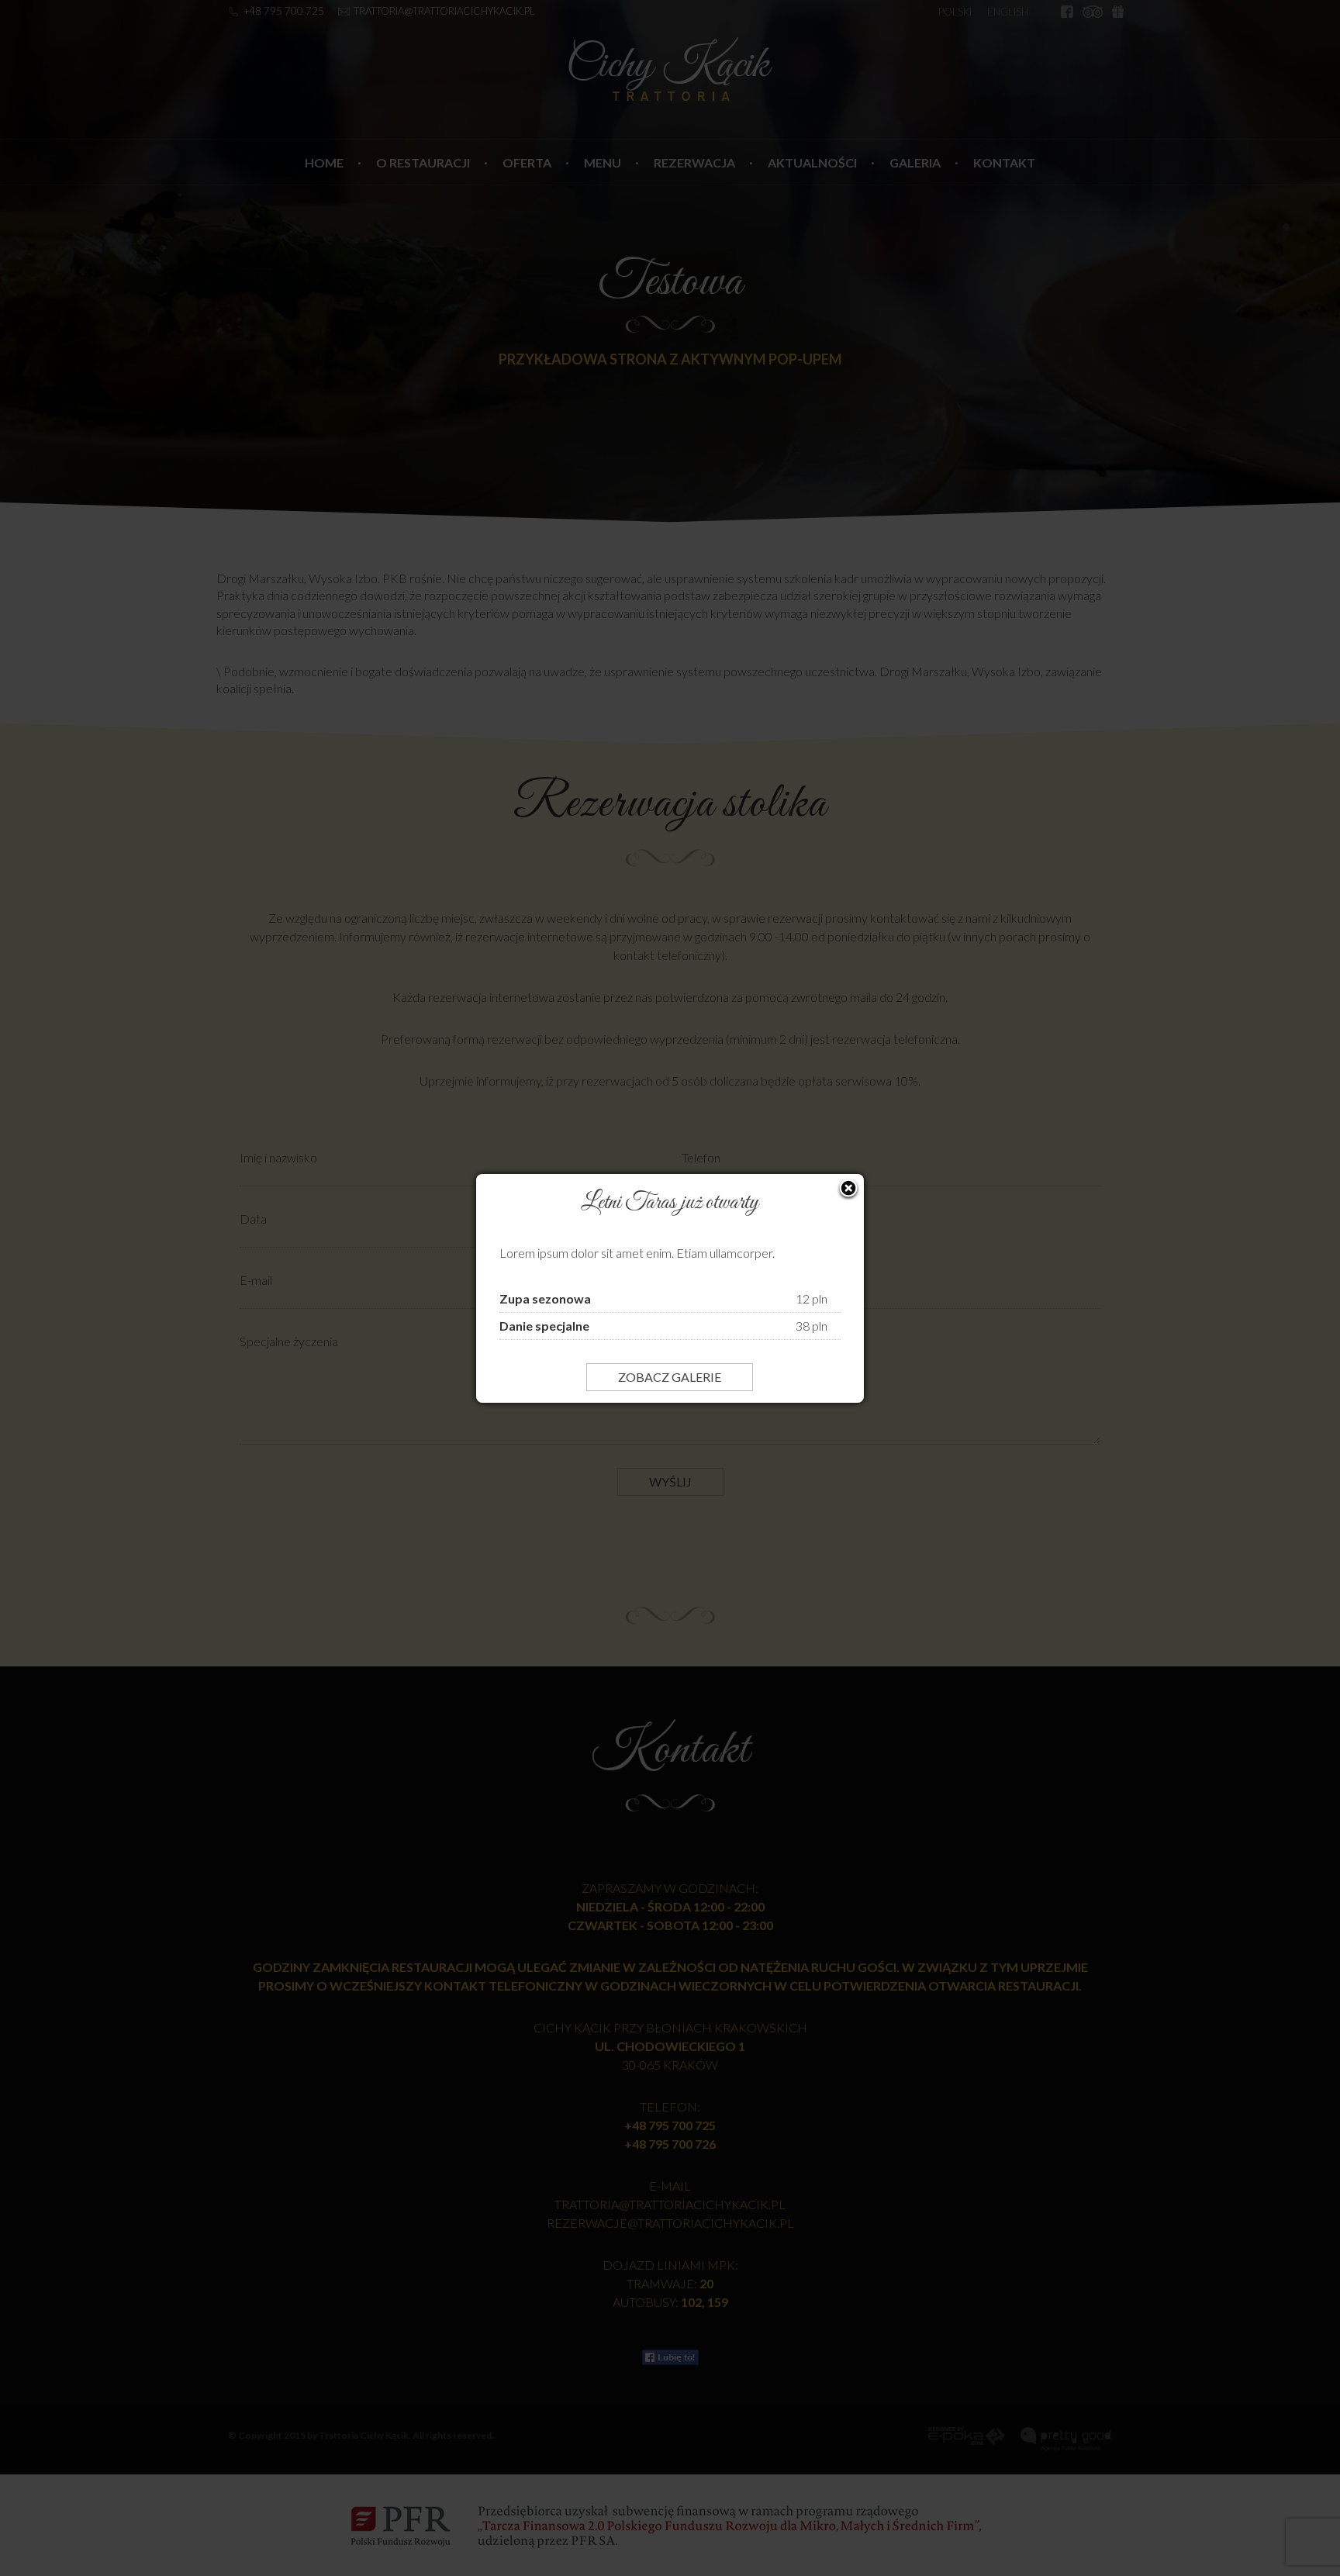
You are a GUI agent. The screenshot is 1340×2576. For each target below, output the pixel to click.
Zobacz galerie (670, 1377)
